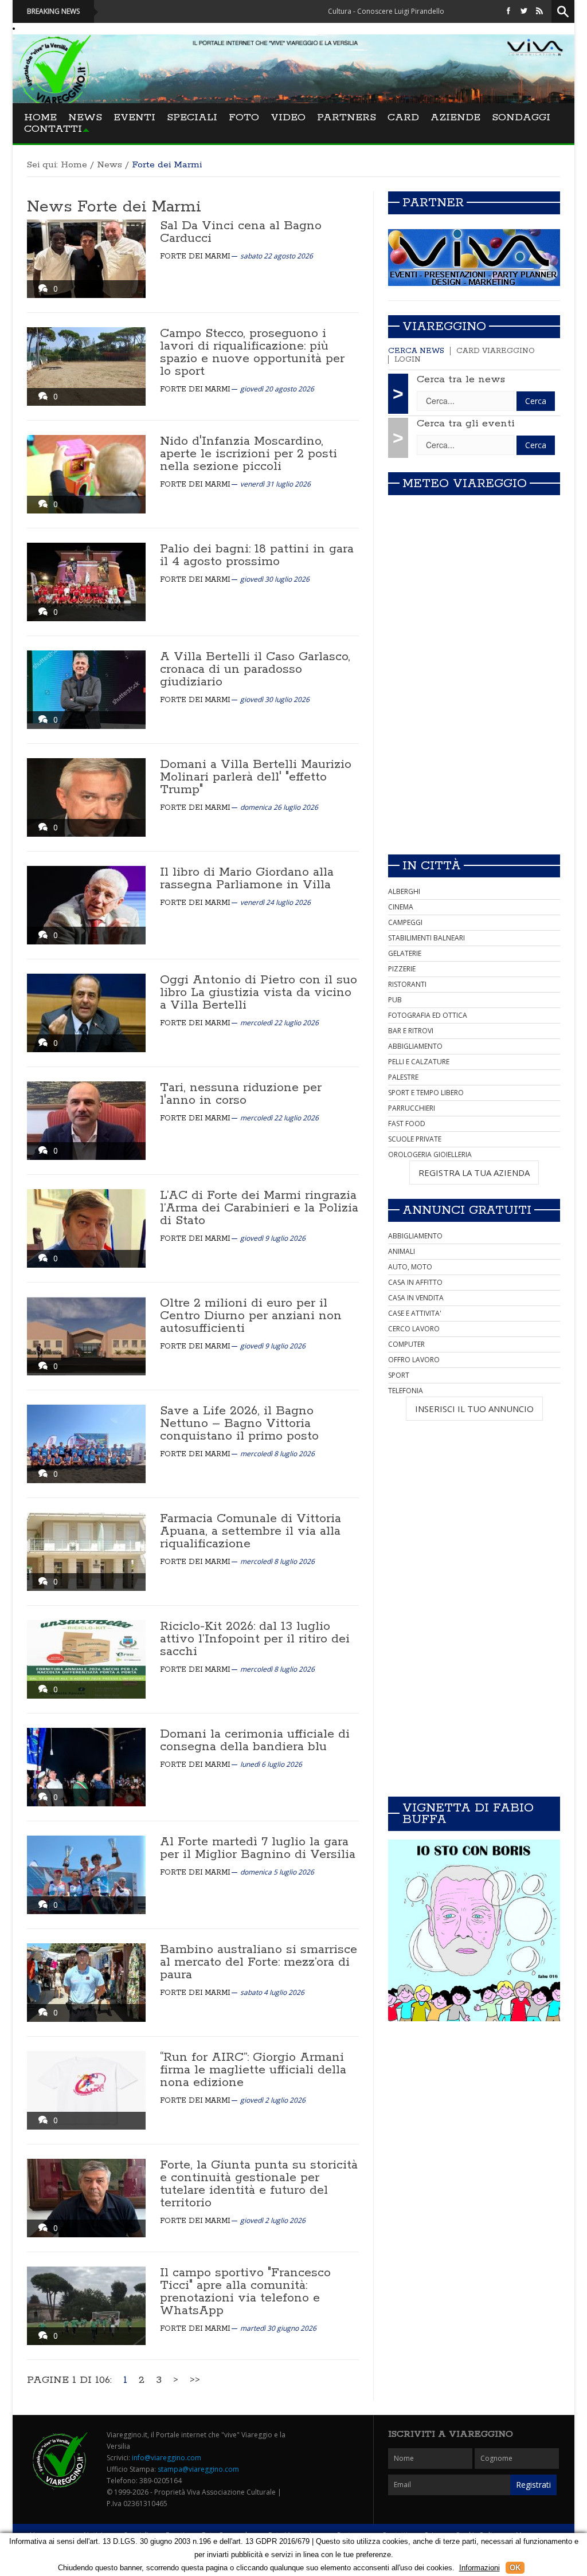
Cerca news (416, 351)
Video (288, 117)
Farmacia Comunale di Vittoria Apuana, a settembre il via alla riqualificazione (251, 1531)
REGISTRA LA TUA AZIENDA (474, 1173)
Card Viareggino (496, 351)
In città (432, 866)
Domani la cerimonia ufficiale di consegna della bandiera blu (255, 1740)
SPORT (399, 1375)
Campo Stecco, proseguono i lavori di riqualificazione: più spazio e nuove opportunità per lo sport (252, 352)
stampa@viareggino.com (198, 2469)
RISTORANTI (407, 984)
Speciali (192, 117)
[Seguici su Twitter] (524, 11)
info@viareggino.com (167, 2458)
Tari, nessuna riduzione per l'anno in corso (241, 1094)
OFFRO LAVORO (414, 1360)
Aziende (455, 117)
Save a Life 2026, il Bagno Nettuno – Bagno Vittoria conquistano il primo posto (239, 1424)
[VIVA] (474, 257)
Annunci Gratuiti (467, 1210)
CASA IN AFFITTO (415, 1282)
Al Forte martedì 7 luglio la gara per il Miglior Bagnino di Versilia (258, 1848)
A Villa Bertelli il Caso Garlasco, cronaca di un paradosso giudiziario (255, 669)
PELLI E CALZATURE (419, 1062)
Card (403, 117)
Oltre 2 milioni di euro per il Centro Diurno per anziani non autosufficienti (251, 1316)
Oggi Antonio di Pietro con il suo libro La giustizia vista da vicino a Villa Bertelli (259, 993)
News (85, 117)
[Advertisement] (474, 765)
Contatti (53, 129)
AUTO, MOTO (410, 1267)
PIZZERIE (402, 969)
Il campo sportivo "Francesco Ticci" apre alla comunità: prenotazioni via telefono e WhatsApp (245, 2292)
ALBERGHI (404, 891)
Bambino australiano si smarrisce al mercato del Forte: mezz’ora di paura (259, 1962)
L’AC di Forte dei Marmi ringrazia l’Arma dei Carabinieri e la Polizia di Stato (259, 1208)
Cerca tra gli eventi (466, 424)
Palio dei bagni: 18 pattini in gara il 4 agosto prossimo (257, 555)
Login (408, 360)
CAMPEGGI (405, 922)
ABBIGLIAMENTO (415, 1046)
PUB (395, 1000)
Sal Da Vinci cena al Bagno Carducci (241, 232)
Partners (347, 117)
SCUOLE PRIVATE (415, 1139)
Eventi (134, 117)
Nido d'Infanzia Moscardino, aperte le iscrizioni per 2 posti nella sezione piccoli (249, 454)
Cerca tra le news (461, 379)
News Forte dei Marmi (114, 207)
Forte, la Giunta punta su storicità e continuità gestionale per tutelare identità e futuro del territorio (259, 2184)
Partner (433, 203)
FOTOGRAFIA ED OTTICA (428, 1015)
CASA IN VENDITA (416, 1298)
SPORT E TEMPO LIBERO (426, 1093)
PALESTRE (403, 1077)
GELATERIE (405, 953)
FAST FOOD (407, 1124)
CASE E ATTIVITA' (415, 1313)
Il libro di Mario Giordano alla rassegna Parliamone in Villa (247, 879)
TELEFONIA (406, 1391)
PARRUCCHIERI (412, 1108)
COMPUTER (406, 1344)
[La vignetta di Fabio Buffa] (474, 1930)
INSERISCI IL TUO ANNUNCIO (474, 1409)
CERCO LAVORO (414, 1329)
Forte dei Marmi (195, 256)
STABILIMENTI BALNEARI (426, 938)
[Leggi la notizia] (86, 259)
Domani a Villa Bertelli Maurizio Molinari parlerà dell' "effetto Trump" (256, 777)
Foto (244, 117)
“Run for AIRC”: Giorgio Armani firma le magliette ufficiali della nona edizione (253, 2070)
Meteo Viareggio (465, 484)
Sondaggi (521, 117)
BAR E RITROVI (411, 1031)
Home (40, 117)
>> (195, 2380)
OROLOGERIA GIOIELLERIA (430, 1154)
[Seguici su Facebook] (508, 11)
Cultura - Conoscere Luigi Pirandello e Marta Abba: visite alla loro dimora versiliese (386, 11)
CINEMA (401, 907)
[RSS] (539, 11)
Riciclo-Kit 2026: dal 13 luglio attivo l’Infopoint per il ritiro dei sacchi (255, 1639)
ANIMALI (402, 1251)
